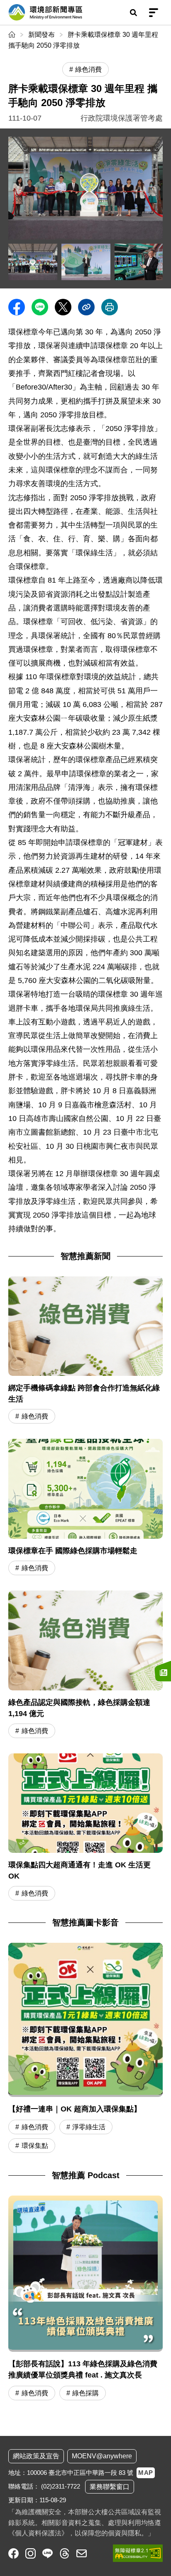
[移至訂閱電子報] (163, 1671)
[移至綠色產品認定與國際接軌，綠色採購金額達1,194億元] (85, 1665)
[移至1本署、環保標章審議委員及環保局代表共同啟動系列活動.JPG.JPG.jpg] (85, 188)
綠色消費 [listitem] (88, 69)
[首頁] (13, 35)
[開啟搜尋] (133, 12)
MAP (146, 2473)
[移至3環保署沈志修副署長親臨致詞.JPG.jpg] (86, 262)
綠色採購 (85, 2393)
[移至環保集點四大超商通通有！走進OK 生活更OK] (85, 1828)
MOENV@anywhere (102, 2456)
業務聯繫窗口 (110, 2487)
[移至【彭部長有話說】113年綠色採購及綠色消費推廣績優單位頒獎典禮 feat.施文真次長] (85, 2299)
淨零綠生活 (89, 2127)
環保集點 (35, 2146)
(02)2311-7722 (61, 2486)
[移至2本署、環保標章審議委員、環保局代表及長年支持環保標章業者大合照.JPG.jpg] (33, 262)
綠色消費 (35, 1416)
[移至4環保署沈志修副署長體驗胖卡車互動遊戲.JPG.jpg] (139, 262)
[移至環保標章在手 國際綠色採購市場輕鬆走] (85, 1508)
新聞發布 (42, 35)
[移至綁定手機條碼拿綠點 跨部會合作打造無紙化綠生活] (85, 1351)
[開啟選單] (154, 12)
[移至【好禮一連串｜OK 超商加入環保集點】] (85, 2020)
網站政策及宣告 (36, 2456)
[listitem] (13, 2553)
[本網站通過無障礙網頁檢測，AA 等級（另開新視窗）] (138, 2553)
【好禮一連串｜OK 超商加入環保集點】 (75, 2109)
